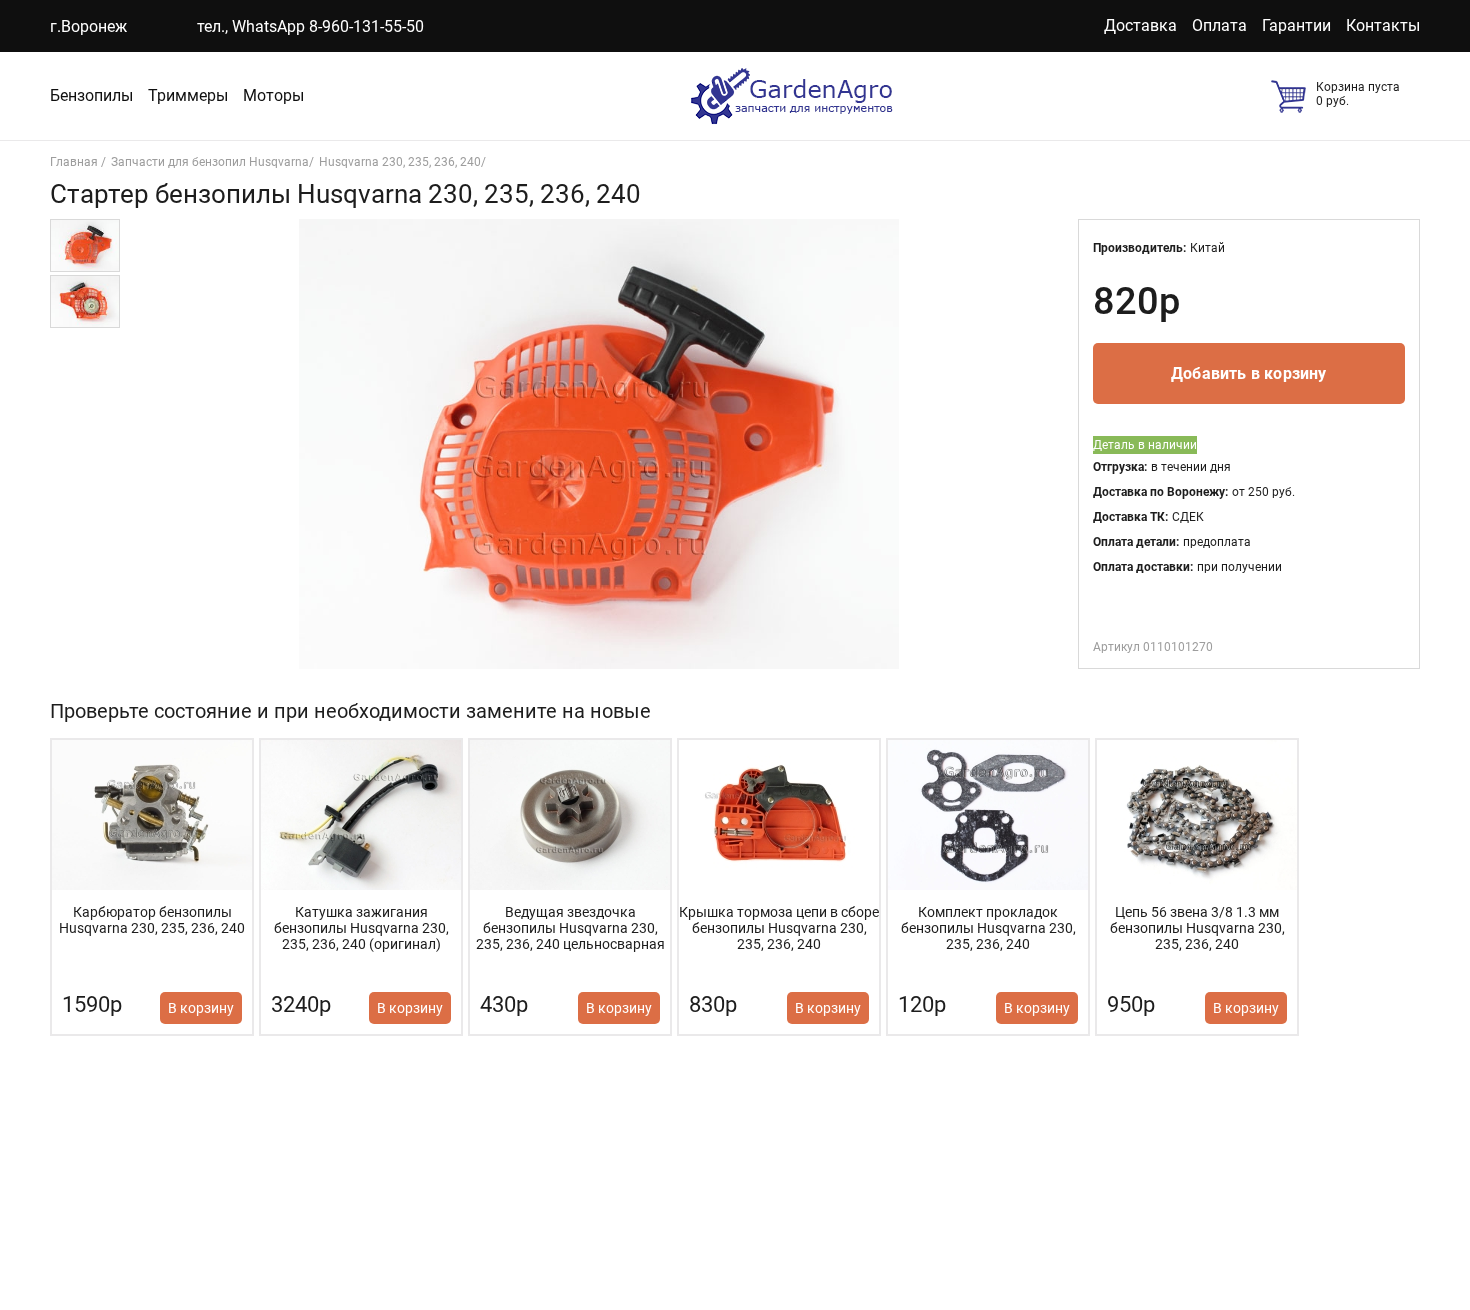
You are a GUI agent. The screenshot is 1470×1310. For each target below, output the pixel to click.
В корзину (201, 1008)
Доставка (1140, 25)
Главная (75, 162)
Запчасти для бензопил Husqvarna (210, 162)
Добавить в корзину (1249, 373)
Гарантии (1296, 25)
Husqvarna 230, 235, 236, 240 (400, 162)
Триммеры (188, 95)
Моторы (273, 95)
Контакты (1383, 25)
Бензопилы (91, 95)
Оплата (1219, 25)
